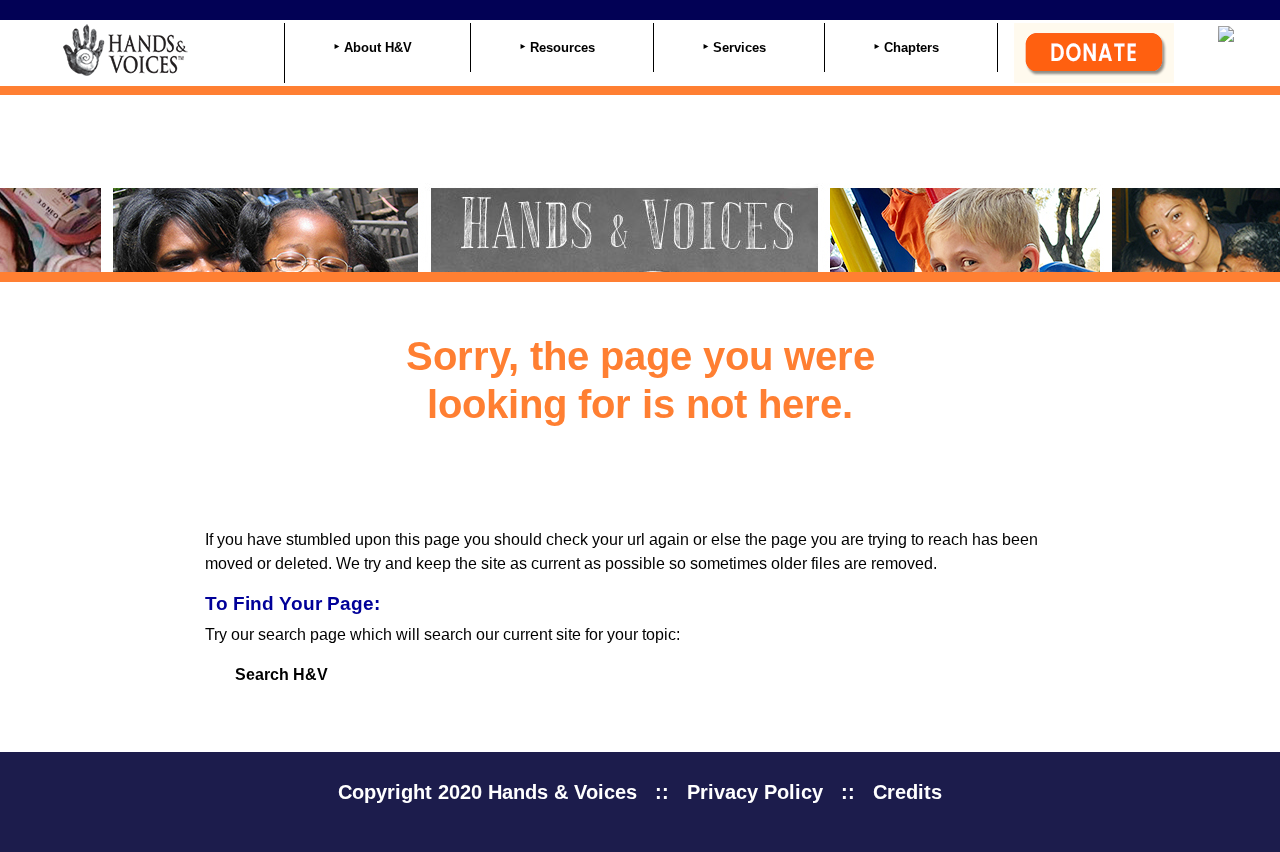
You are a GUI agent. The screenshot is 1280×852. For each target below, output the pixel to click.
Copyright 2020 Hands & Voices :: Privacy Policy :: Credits (640, 792)
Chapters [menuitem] (911, 47)
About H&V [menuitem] (378, 47)
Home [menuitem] (223, 49)
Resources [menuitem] (562, 47)
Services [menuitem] (739, 47)
